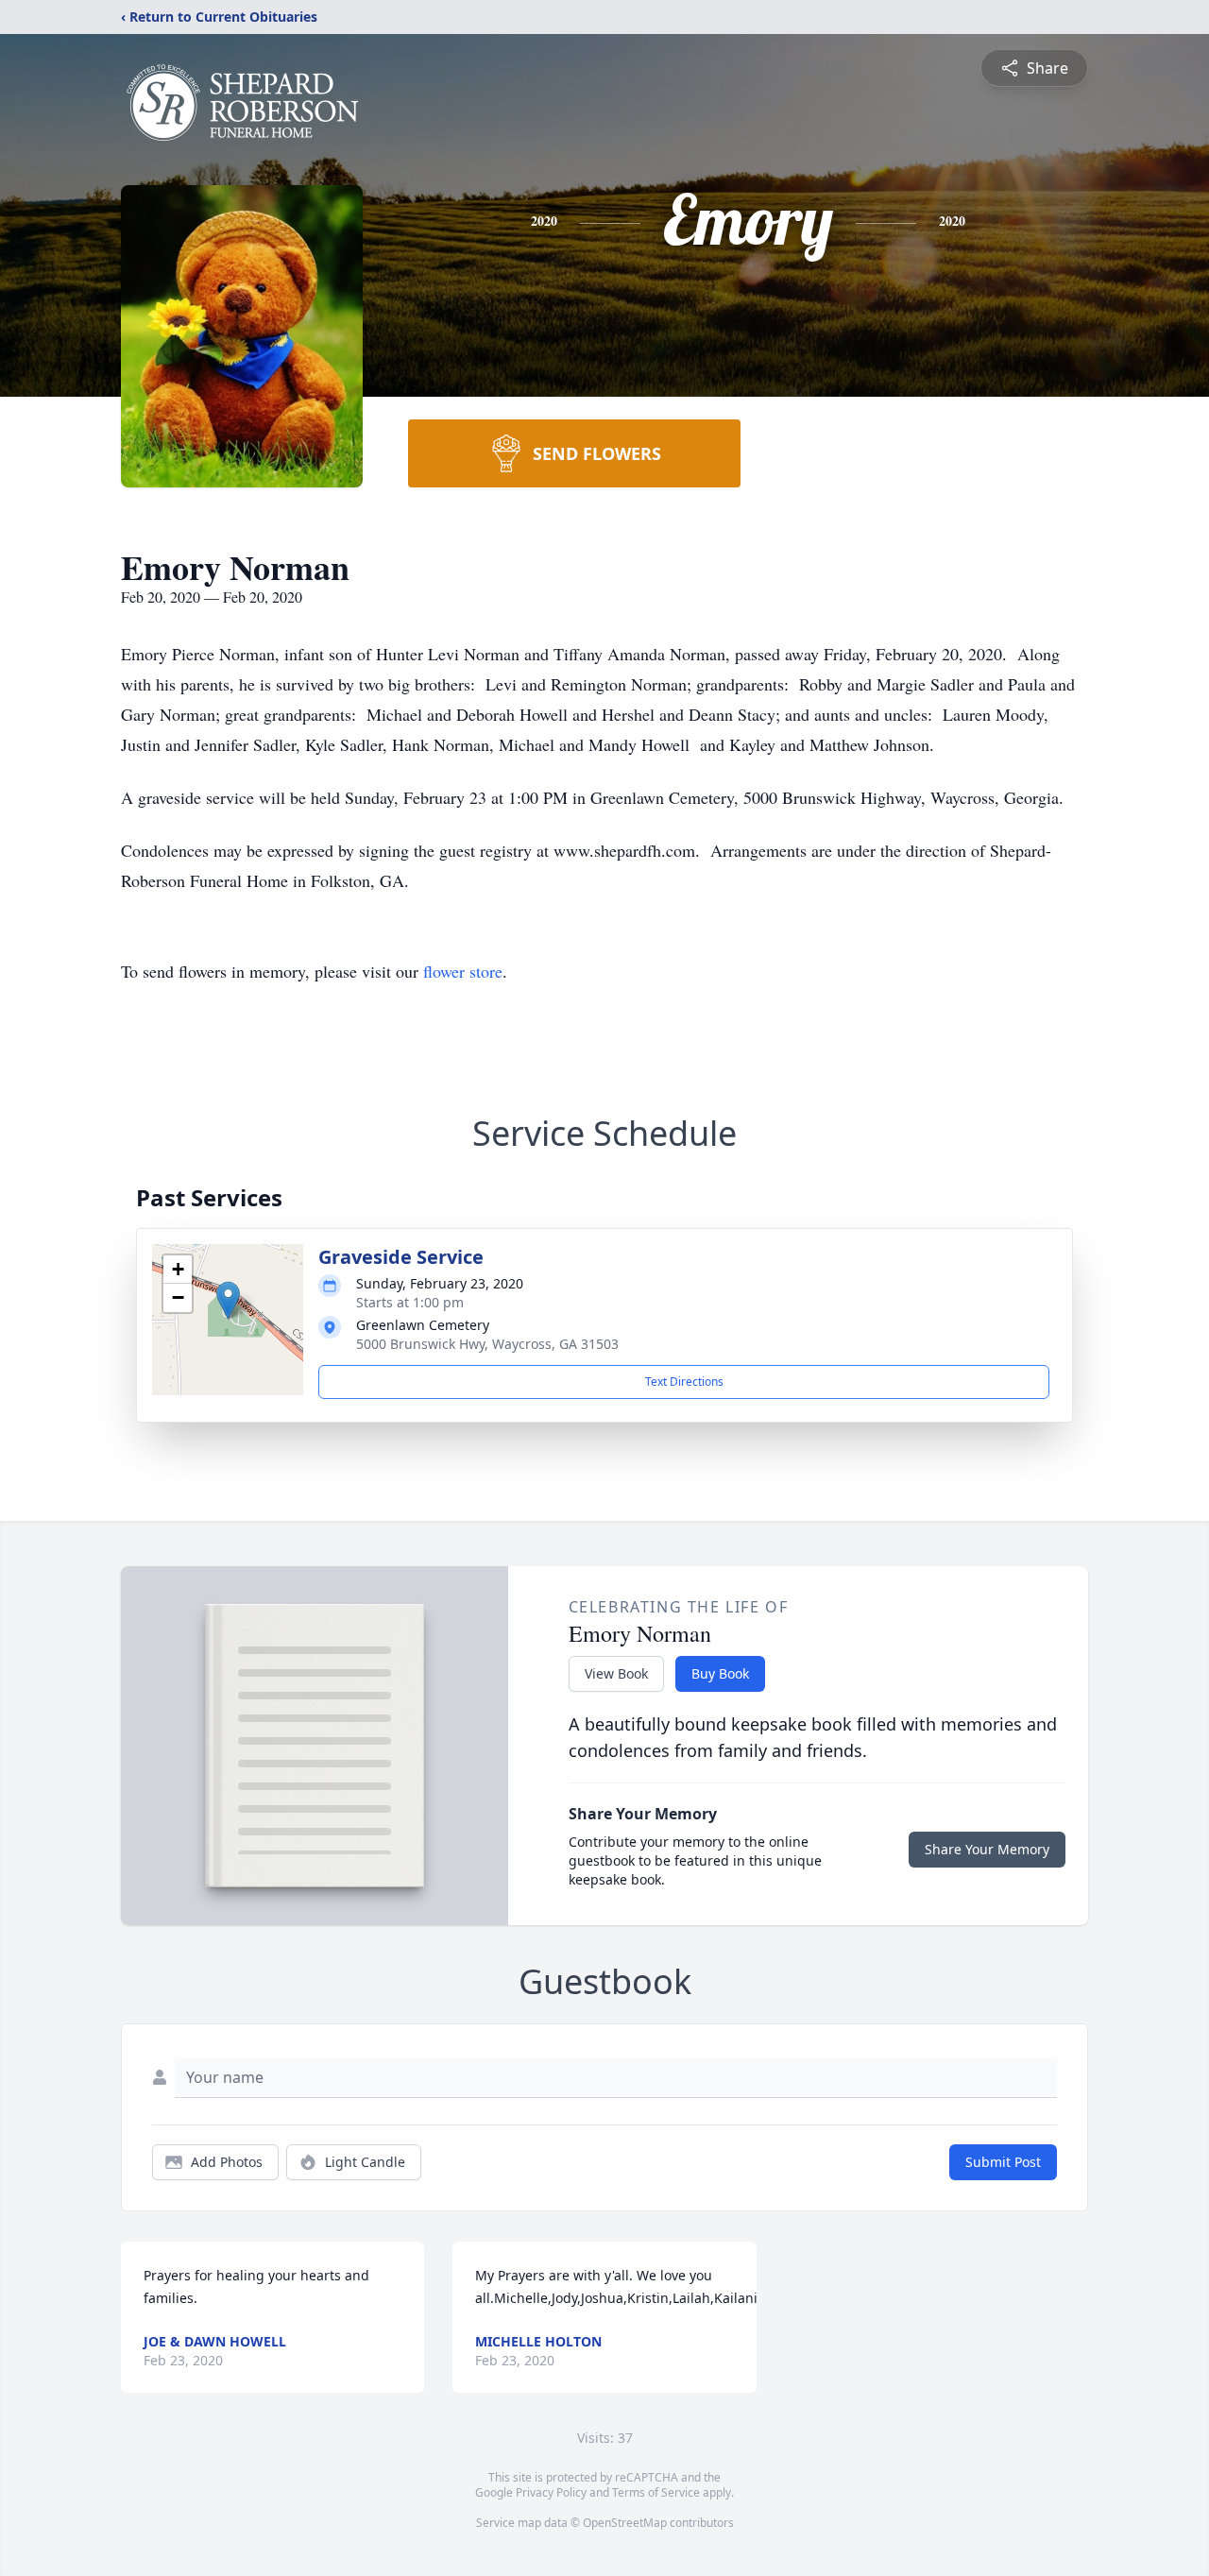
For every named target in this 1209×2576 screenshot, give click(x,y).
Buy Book (720, 1673)
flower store (463, 971)
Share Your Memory (987, 1849)
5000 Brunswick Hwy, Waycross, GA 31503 (487, 1344)
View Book (616, 1673)
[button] (228, 1300)
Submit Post (1003, 2162)
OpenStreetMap (625, 2523)
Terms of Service (656, 2492)
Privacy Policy (551, 2492)
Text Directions (684, 1382)
